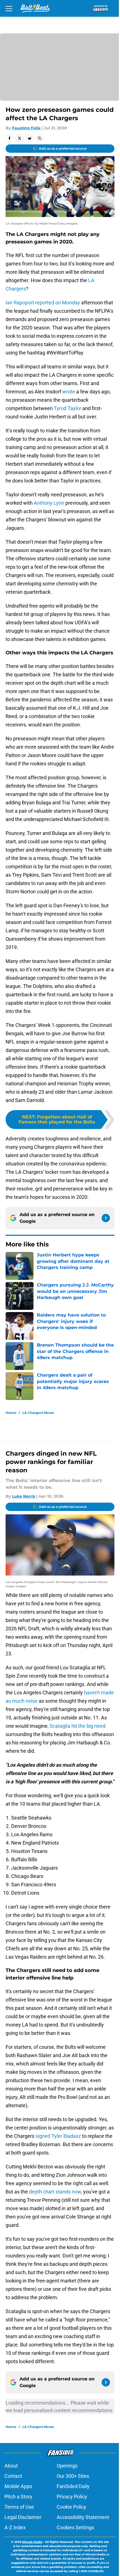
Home (11, 1413)
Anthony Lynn (49, 503)
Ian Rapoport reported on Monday (43, 303)
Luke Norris (24, 1496)
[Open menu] (9, 8)
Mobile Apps (18, 2486)
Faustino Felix (26, 128)
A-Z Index (15, 2527)
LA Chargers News (38, 1413)
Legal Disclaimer (23, 2517)
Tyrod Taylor (68, 408)
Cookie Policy (71, 2507)
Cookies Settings (75, 2527)
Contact (13, 2476)
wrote (69, 392)
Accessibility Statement (83, 2517)
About (11, 2466)
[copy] (40, 138)
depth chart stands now (55, 2192)
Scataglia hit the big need (78, 1726)
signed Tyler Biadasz (58, 2136)
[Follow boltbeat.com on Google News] (106, 1218)
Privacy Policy (72, 2497)
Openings (67, 2466)
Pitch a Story (18, 2497)
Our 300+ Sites (73, 2476)
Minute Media (32, 2542)
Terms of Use (19, 2507)
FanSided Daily (73, 2486)
